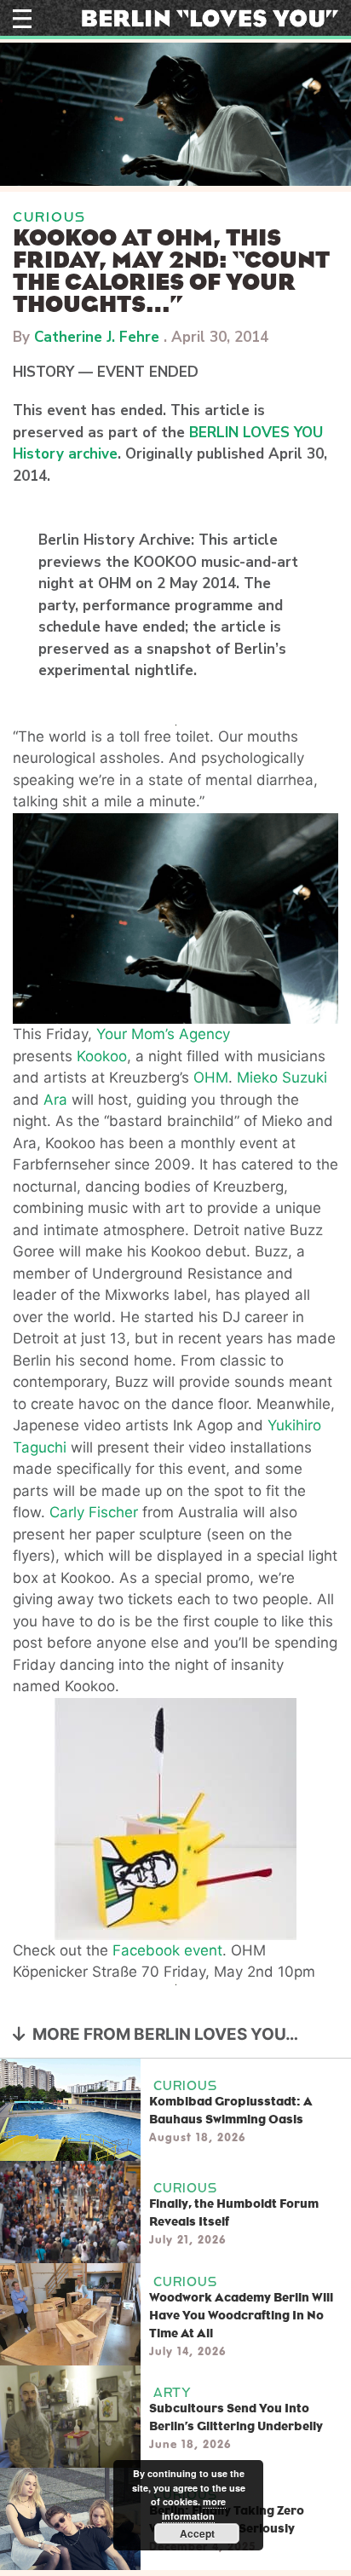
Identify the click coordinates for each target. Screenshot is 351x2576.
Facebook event (167, 1950)
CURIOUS (49, 217)
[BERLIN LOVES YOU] (210, 17)
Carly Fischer (94, 1512)
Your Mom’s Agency (163, 1034)
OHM (211, 1077)
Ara (55, 1100)
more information (194, 2509)
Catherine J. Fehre (97, 337)
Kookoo (102, 1056)
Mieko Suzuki (282, 1077)
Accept (197, 2533)
